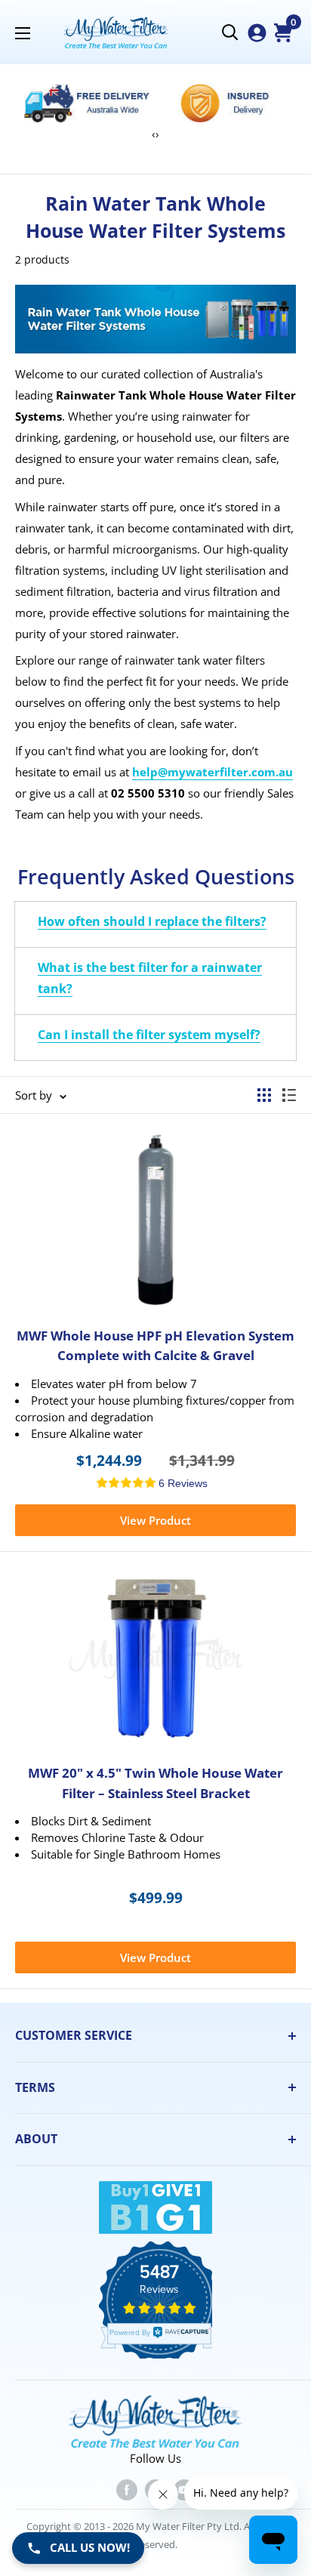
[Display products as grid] (264, 1095)
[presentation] (154, 134)
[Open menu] (23, 33)
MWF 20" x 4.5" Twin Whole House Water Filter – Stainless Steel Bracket (155, 1783)
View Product (155, 1520)
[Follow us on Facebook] (127, 2489)
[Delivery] (87, 103)
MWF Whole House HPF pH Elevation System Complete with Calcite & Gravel (155, 1345)
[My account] (257, 33)
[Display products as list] (289, 1095)
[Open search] (230, 32)
